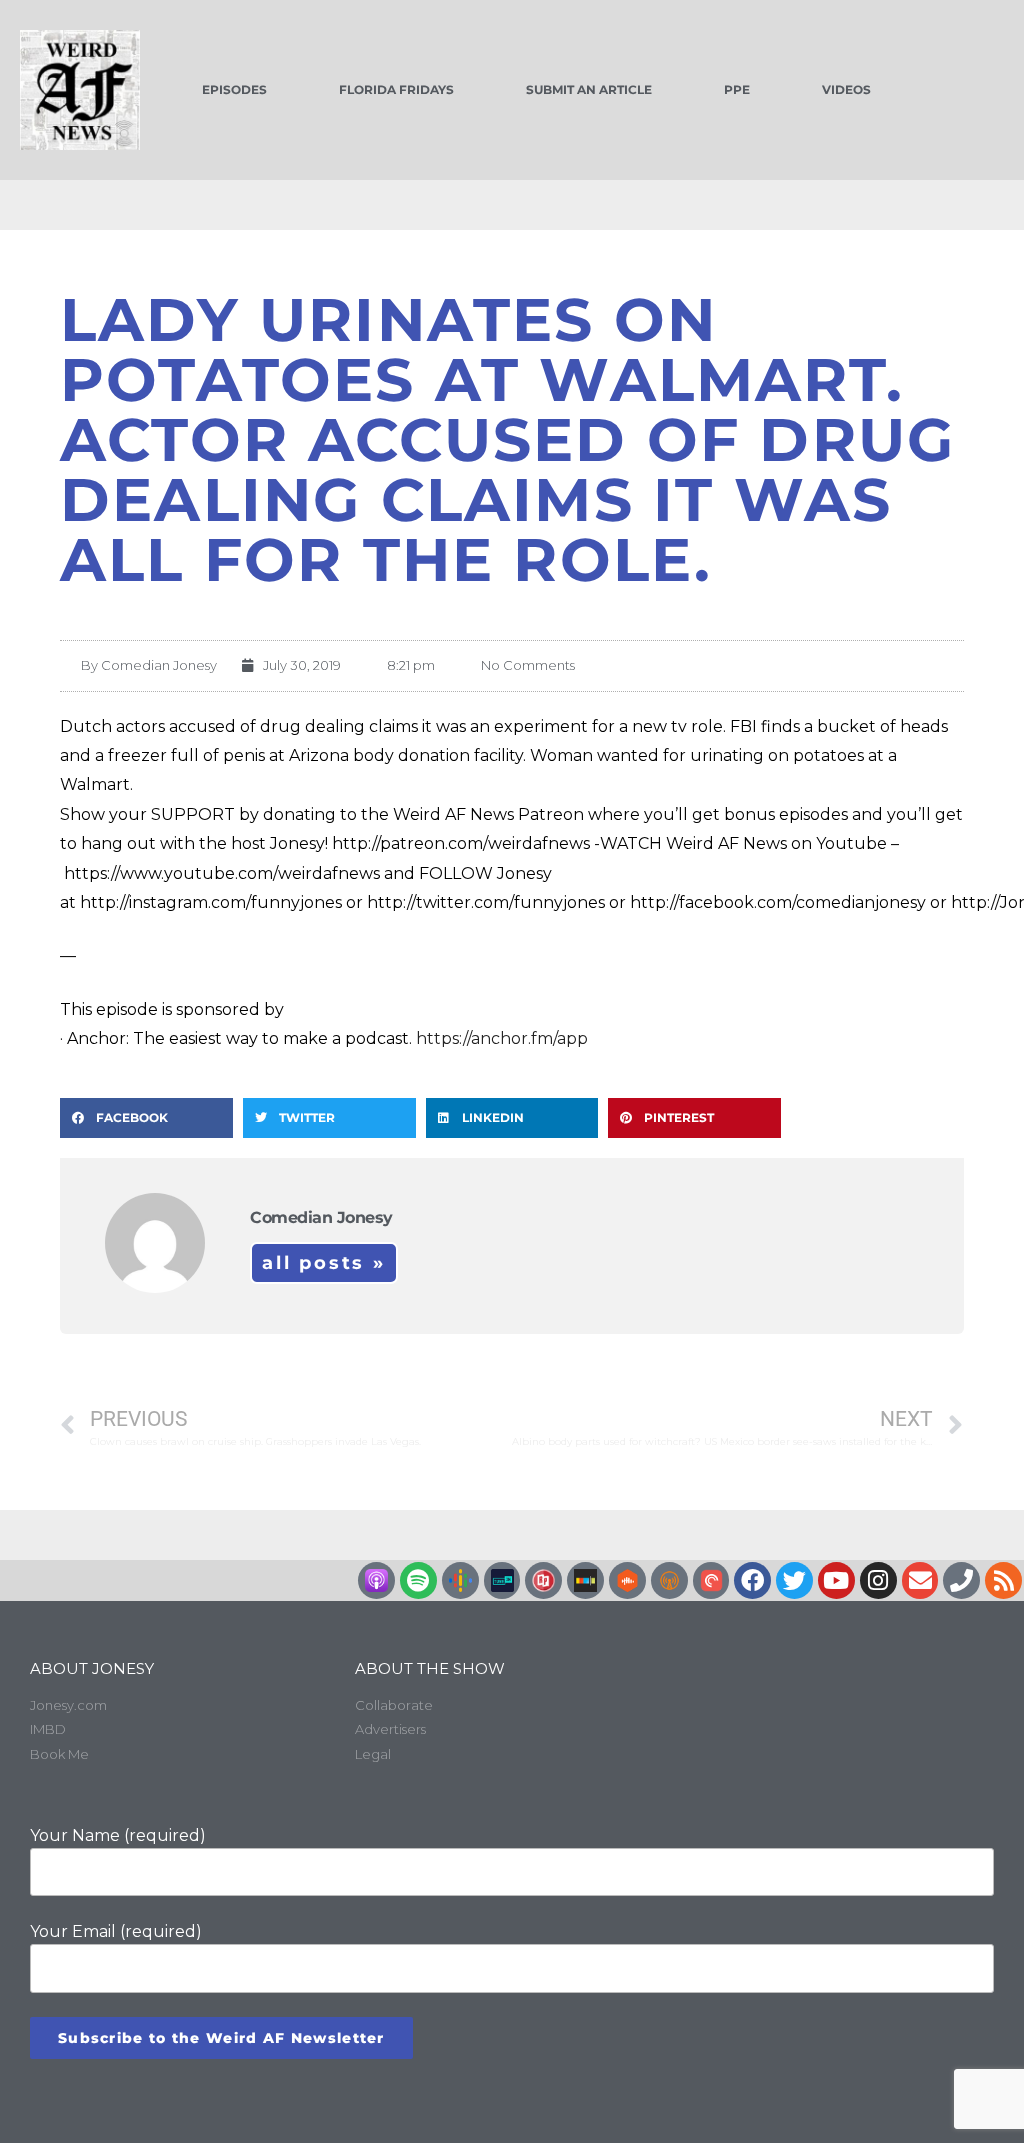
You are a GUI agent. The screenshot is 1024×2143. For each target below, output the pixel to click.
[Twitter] (794, 1580)
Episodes (234, 89)
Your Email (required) (116, 1931)
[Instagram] (878, 1580)
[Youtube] (836, 1580)
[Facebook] (752, 1580)
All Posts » (324, 1263)
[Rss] (1003, 1580)
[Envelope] (920, 1580)
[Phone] (961, 1580)
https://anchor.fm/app (502, 1038)
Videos (846, 89)
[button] (146, 1118)
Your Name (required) (118, 1835)
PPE (737, 89)
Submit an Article (589, 89)
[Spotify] (418, 1580)
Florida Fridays (396, 89)
